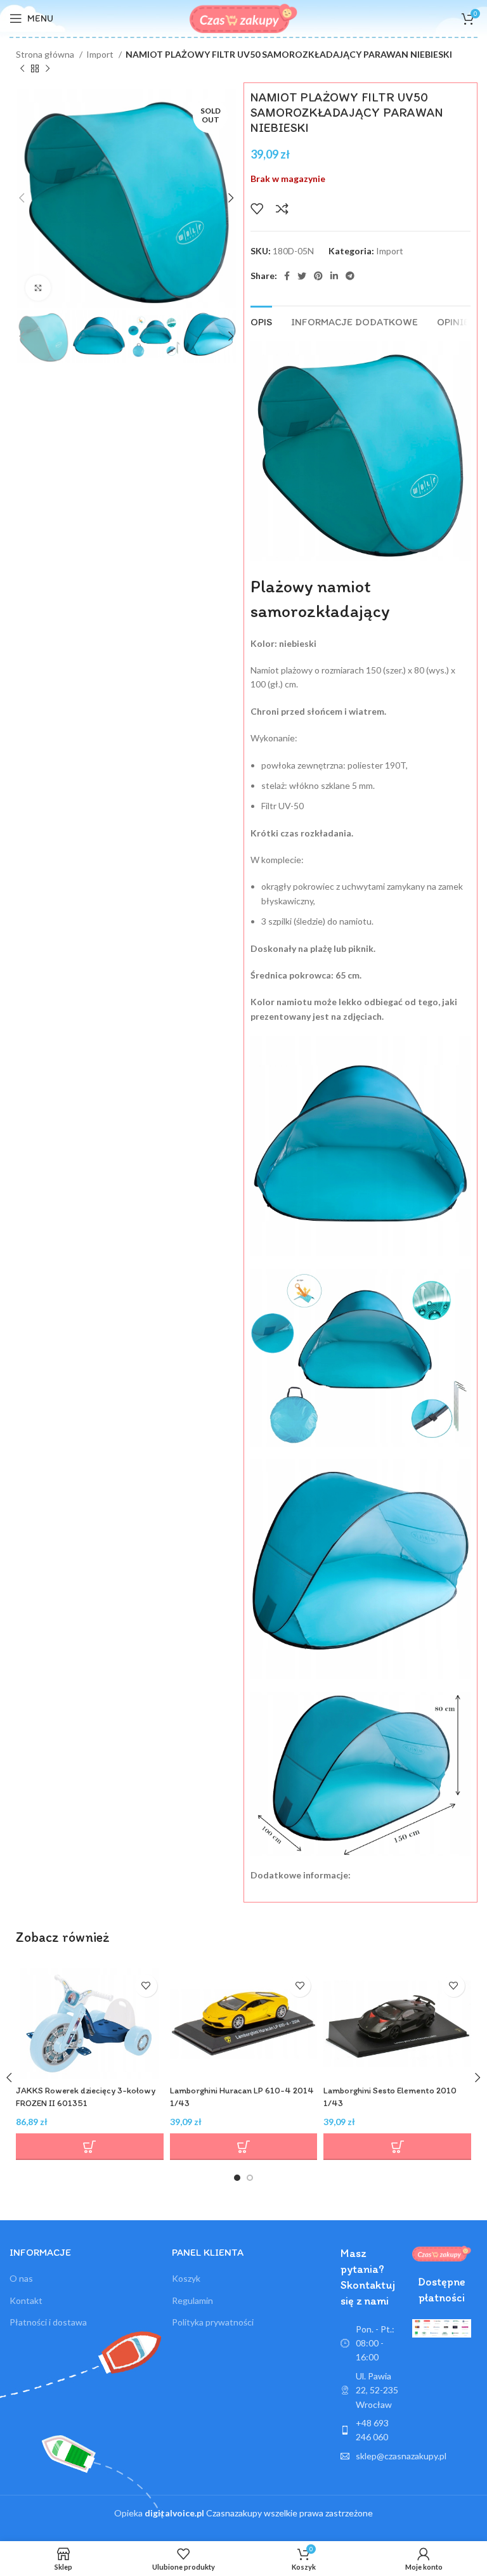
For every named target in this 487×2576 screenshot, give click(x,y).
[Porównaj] (282, 209)
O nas (21, 2278)
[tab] (261, 320)
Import (101, 54)
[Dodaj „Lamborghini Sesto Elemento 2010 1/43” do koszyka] (397, 2147)
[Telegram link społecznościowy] (350, 276)
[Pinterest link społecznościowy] (318, 276)
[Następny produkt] (48, 69)
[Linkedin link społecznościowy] (334, 276)
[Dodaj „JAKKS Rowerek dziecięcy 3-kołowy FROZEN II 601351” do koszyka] (90, 2147)
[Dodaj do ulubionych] (257, 209)
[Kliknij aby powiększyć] (38, 288)
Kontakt (26, 2300)
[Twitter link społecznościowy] (302, 276)
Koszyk (186, 2278)
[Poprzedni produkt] (22, 69)
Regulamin (192, 2300)
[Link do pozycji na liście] (370, 2430)
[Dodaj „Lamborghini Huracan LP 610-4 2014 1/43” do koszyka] (244, 2147)
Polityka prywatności (213, 2322)
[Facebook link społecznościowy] (287, 276)
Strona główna (46, 54)
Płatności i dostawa (48, 2322)
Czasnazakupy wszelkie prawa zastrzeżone (259, 2513)
